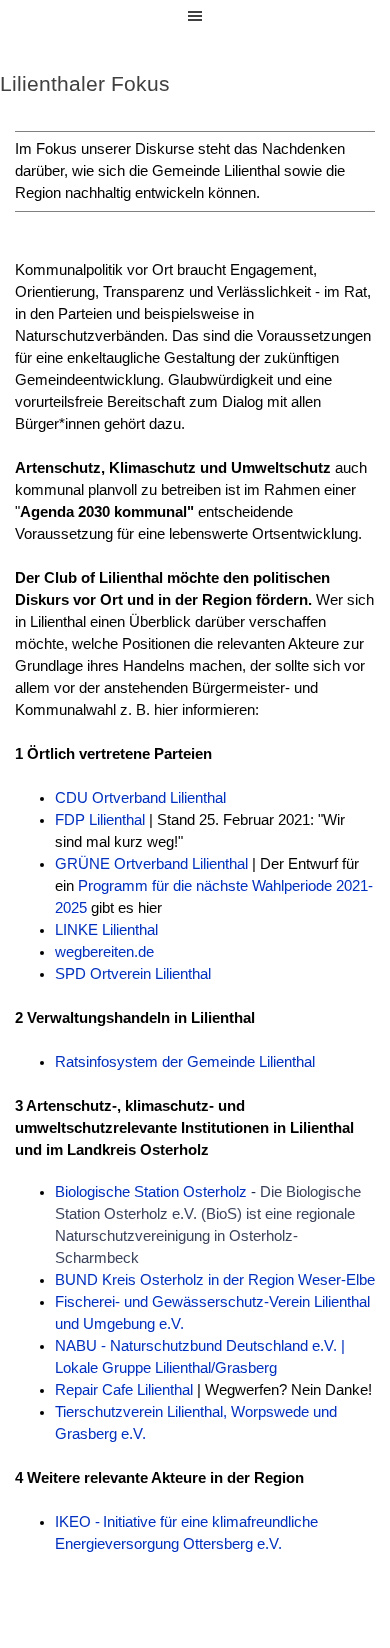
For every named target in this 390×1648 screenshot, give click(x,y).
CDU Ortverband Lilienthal (140, 798)
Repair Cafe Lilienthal (124, 1390)
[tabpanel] (195, 171)
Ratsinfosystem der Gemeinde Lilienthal (185, 1062)
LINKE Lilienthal (106, 930)
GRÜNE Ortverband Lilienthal (151, 864)
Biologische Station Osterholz (151, 1192)
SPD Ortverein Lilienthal (133, 974)
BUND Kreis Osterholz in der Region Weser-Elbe (215, 1280)
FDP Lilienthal (100, 820)
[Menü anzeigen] (195, 16)
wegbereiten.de (104, 952)
